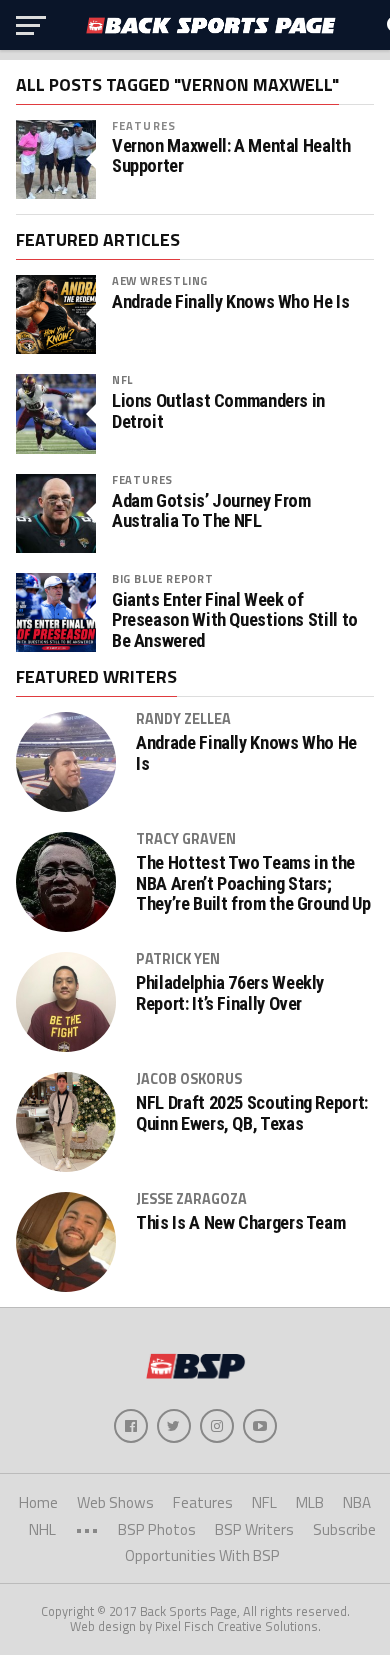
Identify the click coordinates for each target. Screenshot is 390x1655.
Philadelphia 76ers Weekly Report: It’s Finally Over (230, 993)
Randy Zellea (183, 719)
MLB (310, 1502)
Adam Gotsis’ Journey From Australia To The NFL (211, 511)
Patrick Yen (178, 959)
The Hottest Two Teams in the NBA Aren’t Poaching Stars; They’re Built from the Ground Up (253, 883)
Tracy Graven (186, 839)
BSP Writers (254, 1529)
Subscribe (344, 1529)
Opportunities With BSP (202, 1555)
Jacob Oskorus (189, 1079)
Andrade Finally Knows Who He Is (231, 302)
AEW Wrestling (160, 280)
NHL (42, 1529)
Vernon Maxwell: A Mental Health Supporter (231, 156)
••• (87, 1529)
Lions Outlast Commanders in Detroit (218, 411)
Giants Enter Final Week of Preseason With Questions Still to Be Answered (235, 620)
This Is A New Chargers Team (240, 1223)
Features (144, 125)
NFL (122, 379)
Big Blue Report (163, 578)
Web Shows (115, 1502)
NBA (357, 1502)
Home (38, 1502)
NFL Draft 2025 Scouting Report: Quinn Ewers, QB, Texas (252, 1113)
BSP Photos (157, 1529)
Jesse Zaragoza (191, 1199)
